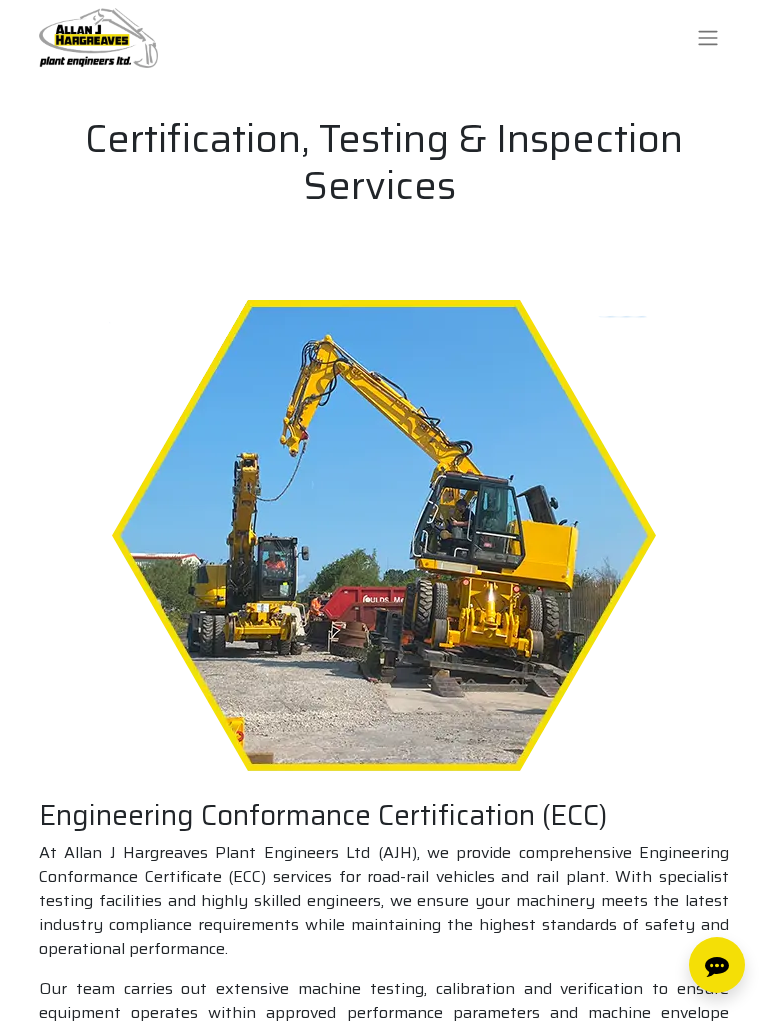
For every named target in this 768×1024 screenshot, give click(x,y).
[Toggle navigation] (708, 38)
